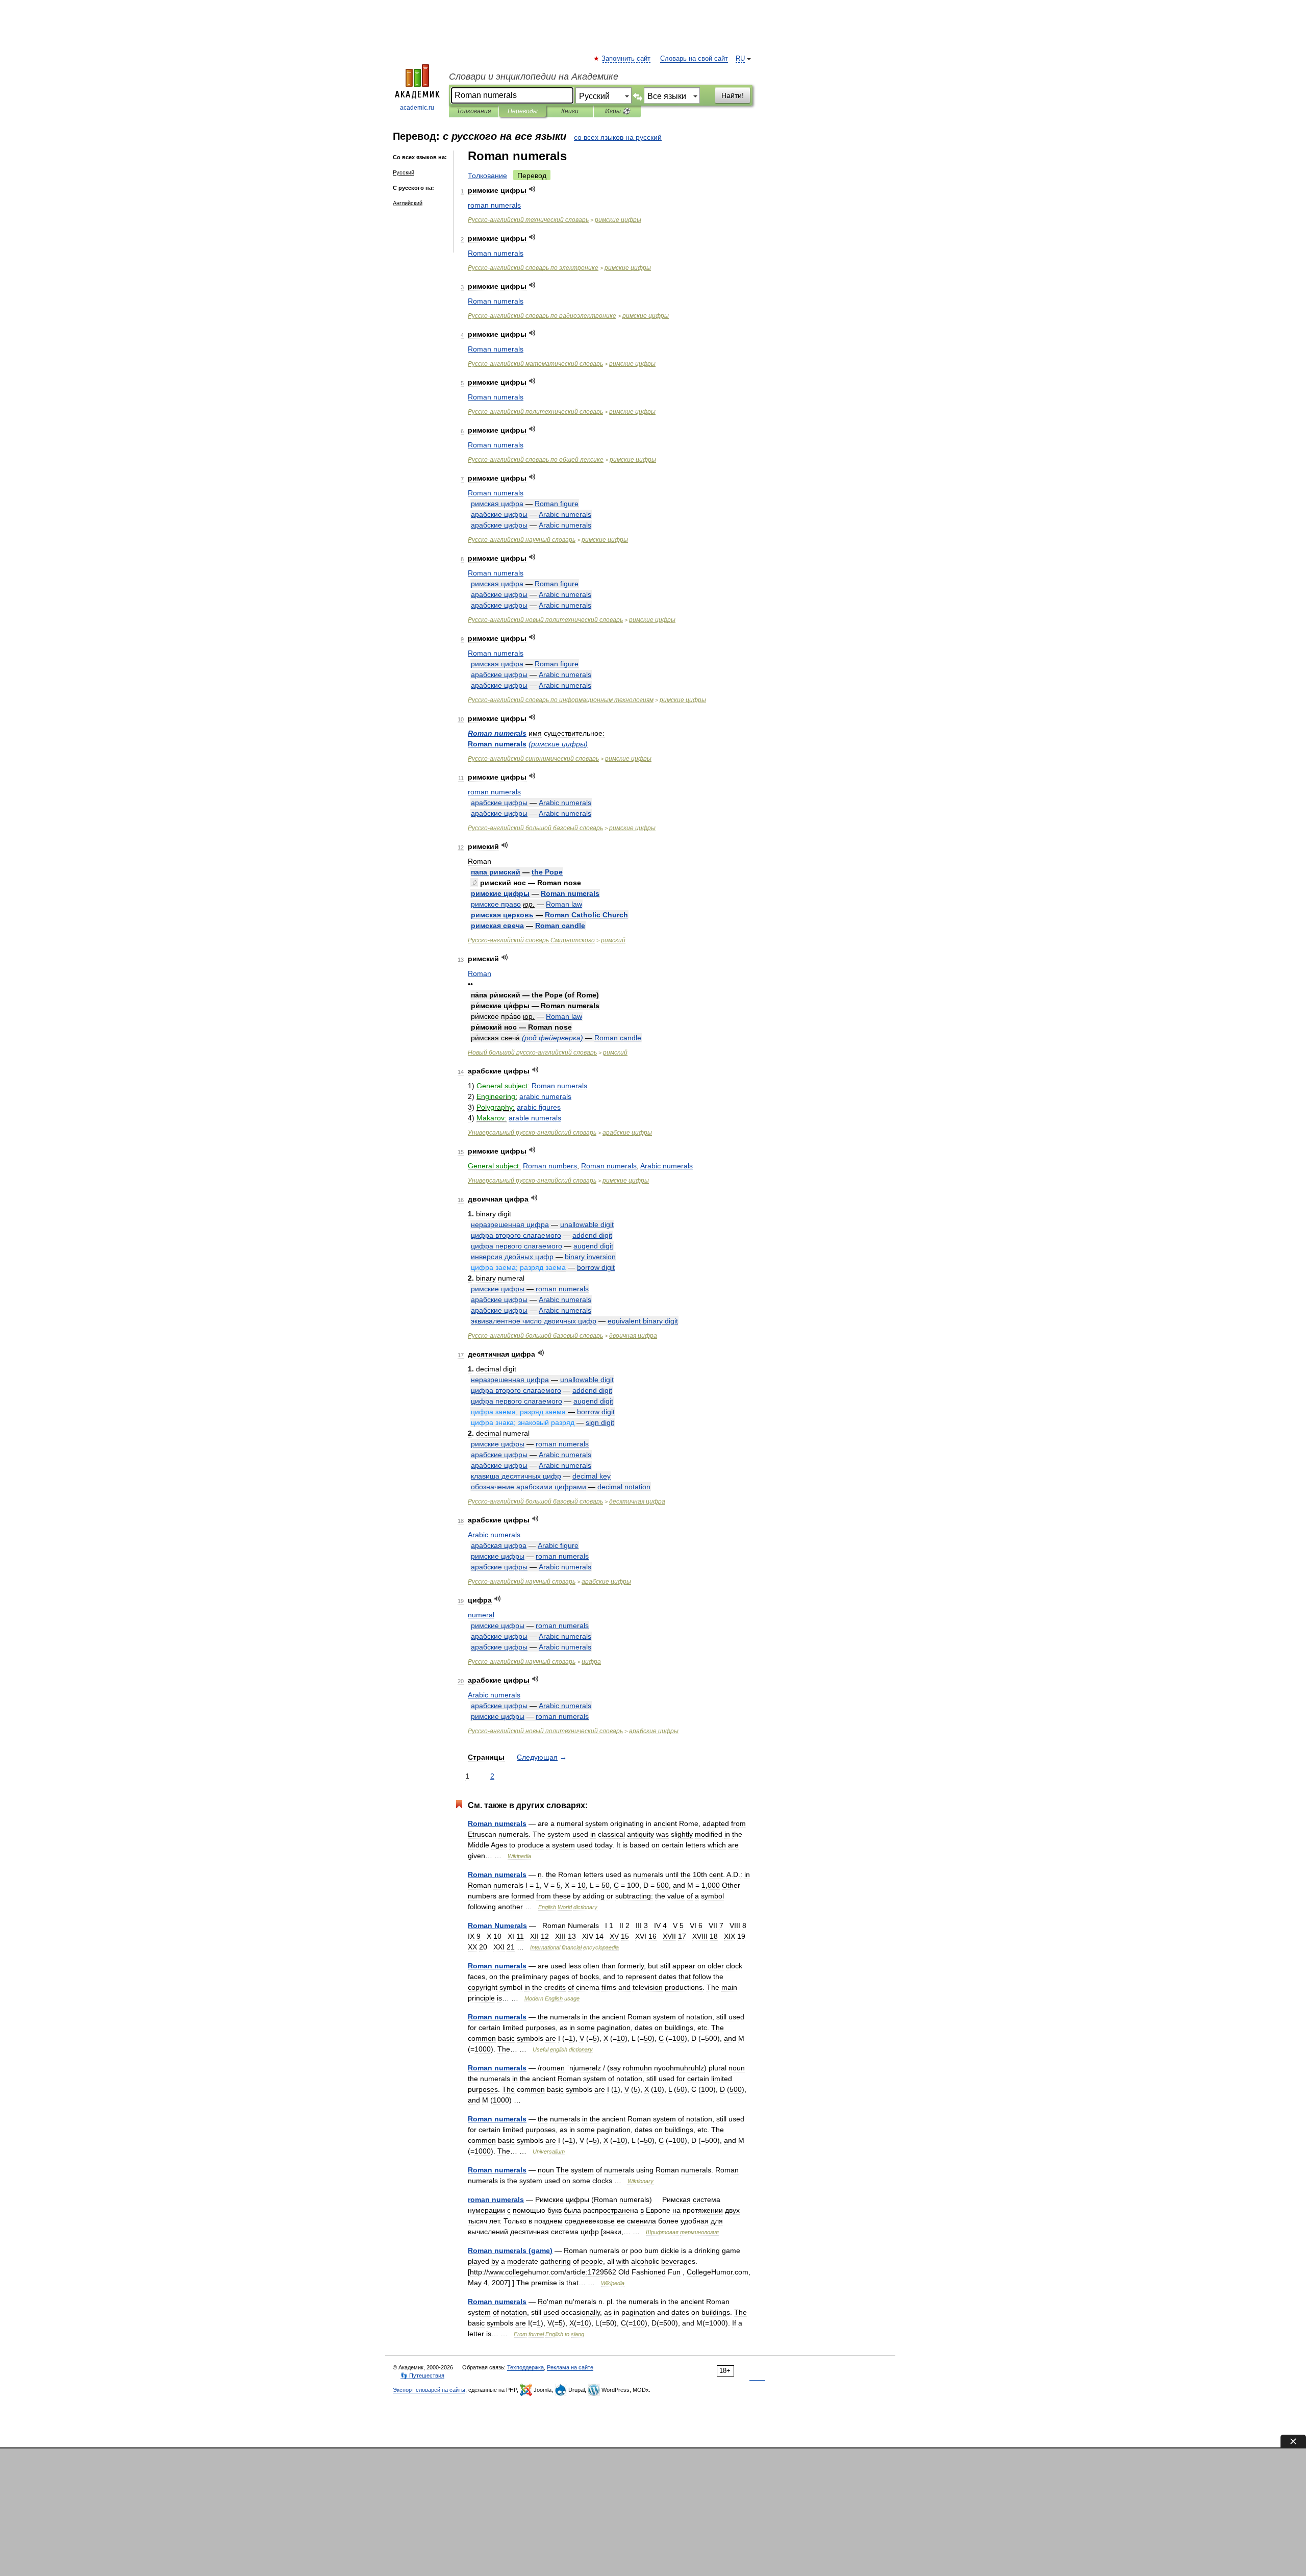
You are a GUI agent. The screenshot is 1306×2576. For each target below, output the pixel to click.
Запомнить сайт (626, 59)
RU (740, 59)
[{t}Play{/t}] (532, 189)
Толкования (474, 111)
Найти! (733, 95)
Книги (570, 111)
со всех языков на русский (618, 137)
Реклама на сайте (570, 2367)
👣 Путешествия (422, 2375)
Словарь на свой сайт (694, 59)
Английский (408, 203)
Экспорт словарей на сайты (429, 2390)
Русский (404, 172)
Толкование (487, 176)
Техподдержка (525, 2367)
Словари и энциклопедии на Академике (534, 77)
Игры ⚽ (618, 111)
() (558, 744)
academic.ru (417, 108)
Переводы (523, 111)
